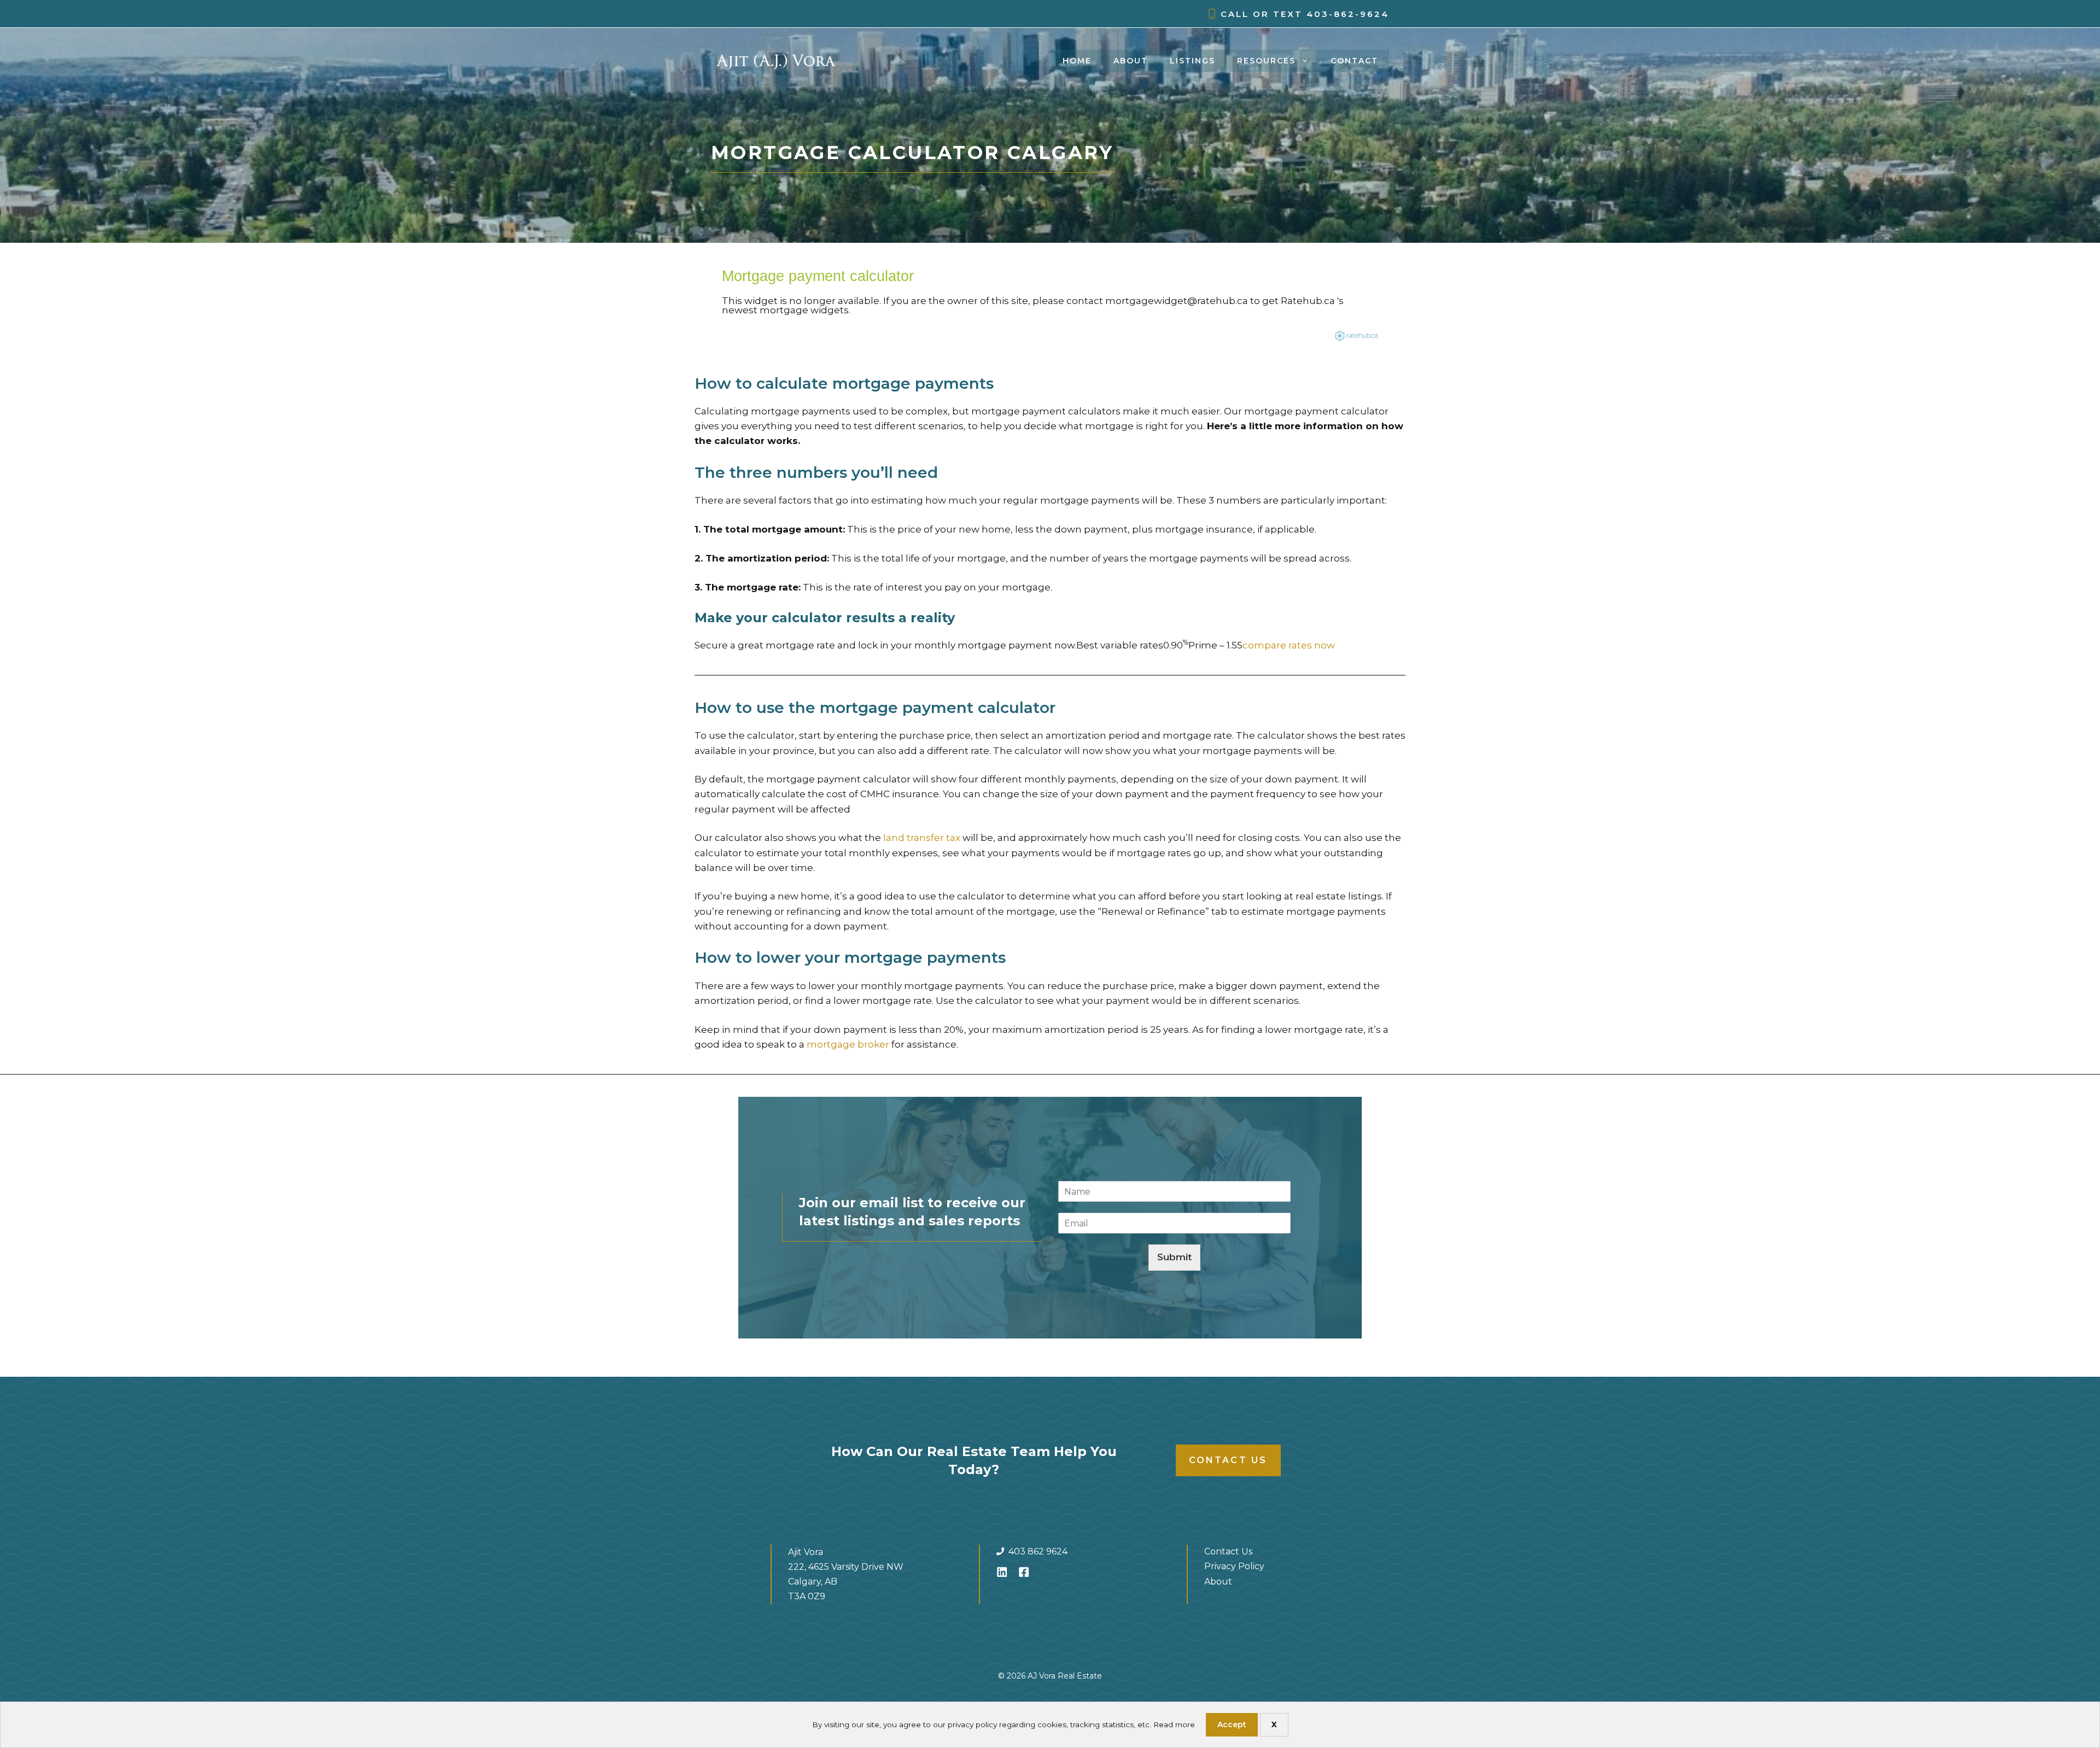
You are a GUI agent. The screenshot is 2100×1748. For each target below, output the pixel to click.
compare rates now (1289, 645)
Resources (1266, 61)
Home (1077, 61)
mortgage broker (848, 1044)
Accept (1232, 1724)
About (1131, 61)
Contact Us (1228, 1460)
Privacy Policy (1234, 1566)
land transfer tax (922, 838)
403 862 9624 (1038, 1551)
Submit (1174, 1257)
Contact (1354, 61)
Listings (1192, 61)
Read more (1174, 1724)
